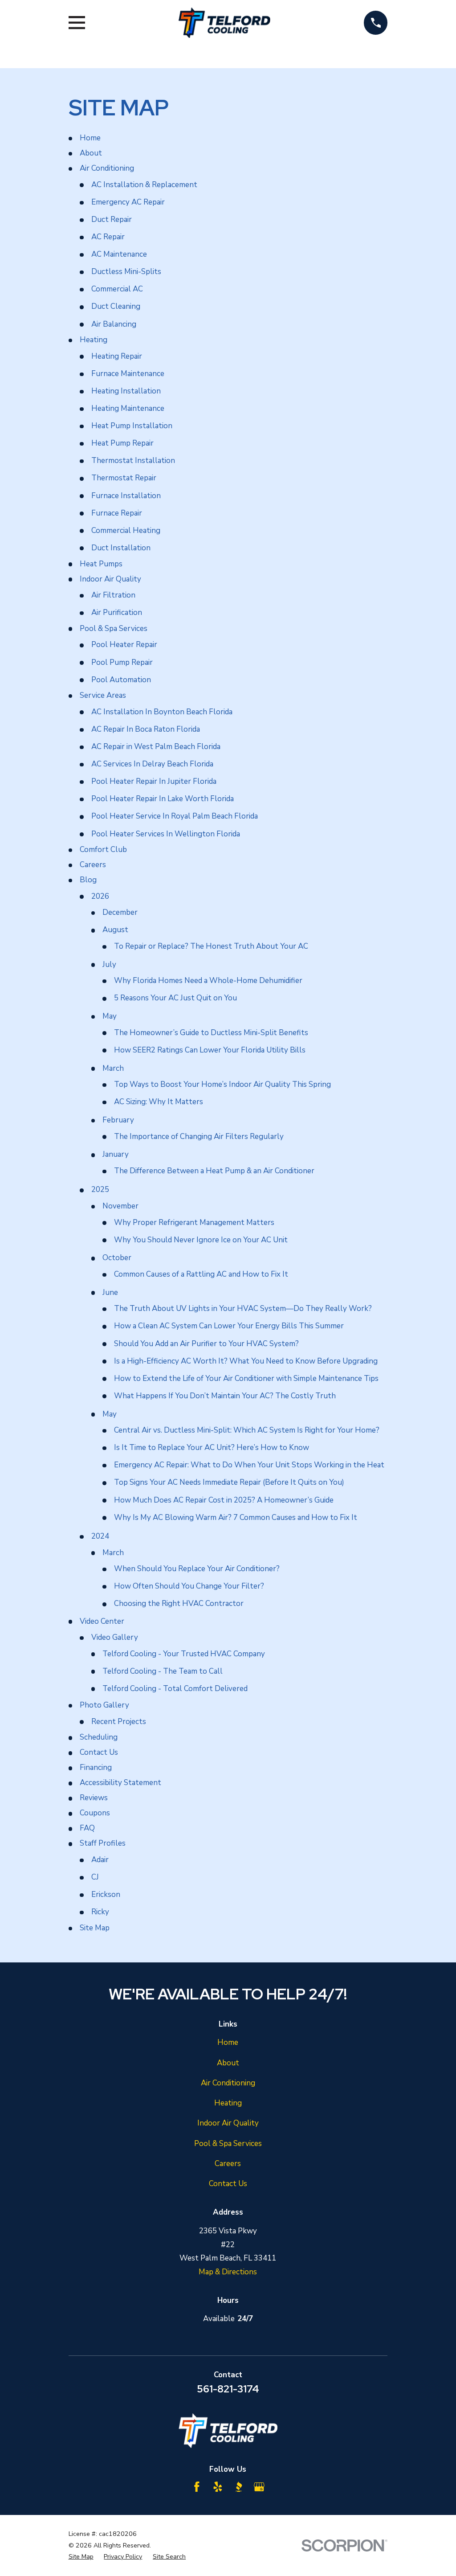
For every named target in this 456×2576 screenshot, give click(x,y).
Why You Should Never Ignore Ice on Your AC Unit (201, 1240)
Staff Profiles (103, 1843)
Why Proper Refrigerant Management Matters (194, 1222)
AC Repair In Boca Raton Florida (146, 729)
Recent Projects (119, 1722)
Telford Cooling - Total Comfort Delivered (175, 1689)
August (115, 930)
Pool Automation (121, 680)
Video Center (102, 1621)
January (116, 1154)
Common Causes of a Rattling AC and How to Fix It (201, 1274)
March (113, 1068)
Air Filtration (113, 595)
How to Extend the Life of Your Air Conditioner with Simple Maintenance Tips (246, 1378)
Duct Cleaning (116, 306)
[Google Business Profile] (259, 2487)
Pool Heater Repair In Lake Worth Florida (163, 799)
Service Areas (103, 695)
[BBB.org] (239, 2487)
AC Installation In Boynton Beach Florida (162, 712)
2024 (100, 1536)
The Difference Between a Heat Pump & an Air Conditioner (214, 1171)
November (120, 1206)
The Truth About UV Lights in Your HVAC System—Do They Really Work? (243, 1308)
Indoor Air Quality (110, 579)
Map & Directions (228, 2272)
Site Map (95, 1928)
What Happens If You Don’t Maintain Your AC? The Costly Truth (225, 1396)
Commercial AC (117, 289)
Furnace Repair (117, 513)
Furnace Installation (126, 496)
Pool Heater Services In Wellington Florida (166, 834)
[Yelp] (218, 2487)
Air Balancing (114, 324)
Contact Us (99, 1752)
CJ (95, 1877)
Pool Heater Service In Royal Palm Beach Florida (175, 816)
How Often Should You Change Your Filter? (189, 1586)
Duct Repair (112, 219)
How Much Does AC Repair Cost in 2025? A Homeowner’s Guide (224, 1500)
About (91, 153)
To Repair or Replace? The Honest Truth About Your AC (211, 946)
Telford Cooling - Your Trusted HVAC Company (184, 1654)
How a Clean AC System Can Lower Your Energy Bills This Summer (229, 1326)
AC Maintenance (119, 254)
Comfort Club (103, 850)
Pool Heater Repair (124, 645)
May (110, 1016)
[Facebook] (197, 2487)
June (110, 1292)
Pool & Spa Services (114, 629)
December (120, 912)
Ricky (100, 1912)
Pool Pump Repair (122, 662)
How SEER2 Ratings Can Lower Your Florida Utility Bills (210, 1050)
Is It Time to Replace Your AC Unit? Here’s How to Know (212, 1448)
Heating (94, 340)
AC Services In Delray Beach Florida (152, 764)
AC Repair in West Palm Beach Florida (156, 747)
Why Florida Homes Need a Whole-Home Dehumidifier (208, 981)
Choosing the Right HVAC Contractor (179, 1603)
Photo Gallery (104, 1705)
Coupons (95, 1813)
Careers (93, 865)
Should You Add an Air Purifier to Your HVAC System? (206, 1344)
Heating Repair (117, 356)
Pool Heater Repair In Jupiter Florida (154, 781)
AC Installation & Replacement (144, 185)
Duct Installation (121, 548)
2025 (100, 1190)
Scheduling (99, 1737)
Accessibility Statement (120, 1783)
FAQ (87, 1828)
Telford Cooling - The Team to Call (163, 1671)
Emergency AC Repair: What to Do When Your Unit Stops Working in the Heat (249, 1465)
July (109, 964)
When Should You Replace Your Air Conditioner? (197, 1569)
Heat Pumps (101, 564)
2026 (100, 896)
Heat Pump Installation (132, 426)
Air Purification (117, 612)
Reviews (94, 1798)
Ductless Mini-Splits (126, 272)
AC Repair (108, 237)
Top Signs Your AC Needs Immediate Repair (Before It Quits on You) (229, 1482)
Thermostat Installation (133, 461)
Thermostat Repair (124, 478)
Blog (88, 880)
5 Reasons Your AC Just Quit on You (175, 998)
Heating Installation (126, 391)
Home (90, 138)
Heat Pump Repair (122, 443)
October (117, 1258)
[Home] (224, 23)
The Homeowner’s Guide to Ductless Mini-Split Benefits (211, 1033)
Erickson (106, 1894)
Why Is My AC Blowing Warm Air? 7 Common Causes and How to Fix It (236, 1517)
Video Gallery (115, 1637)
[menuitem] (81, 2557)
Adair (100, 1860)
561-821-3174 (228, 2389)
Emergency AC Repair (128, 202)
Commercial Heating (126, 530)
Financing (96, 1767)
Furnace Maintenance (128, 374)
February (118, 1120)
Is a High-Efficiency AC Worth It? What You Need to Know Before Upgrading (246, 1361)
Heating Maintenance (128, 408)
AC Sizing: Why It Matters (159, 1102)
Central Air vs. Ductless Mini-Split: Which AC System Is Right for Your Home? (247, 1430)
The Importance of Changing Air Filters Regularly (199, 1136)
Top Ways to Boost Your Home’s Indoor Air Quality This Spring (222, 1084)
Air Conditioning (107, 168)
